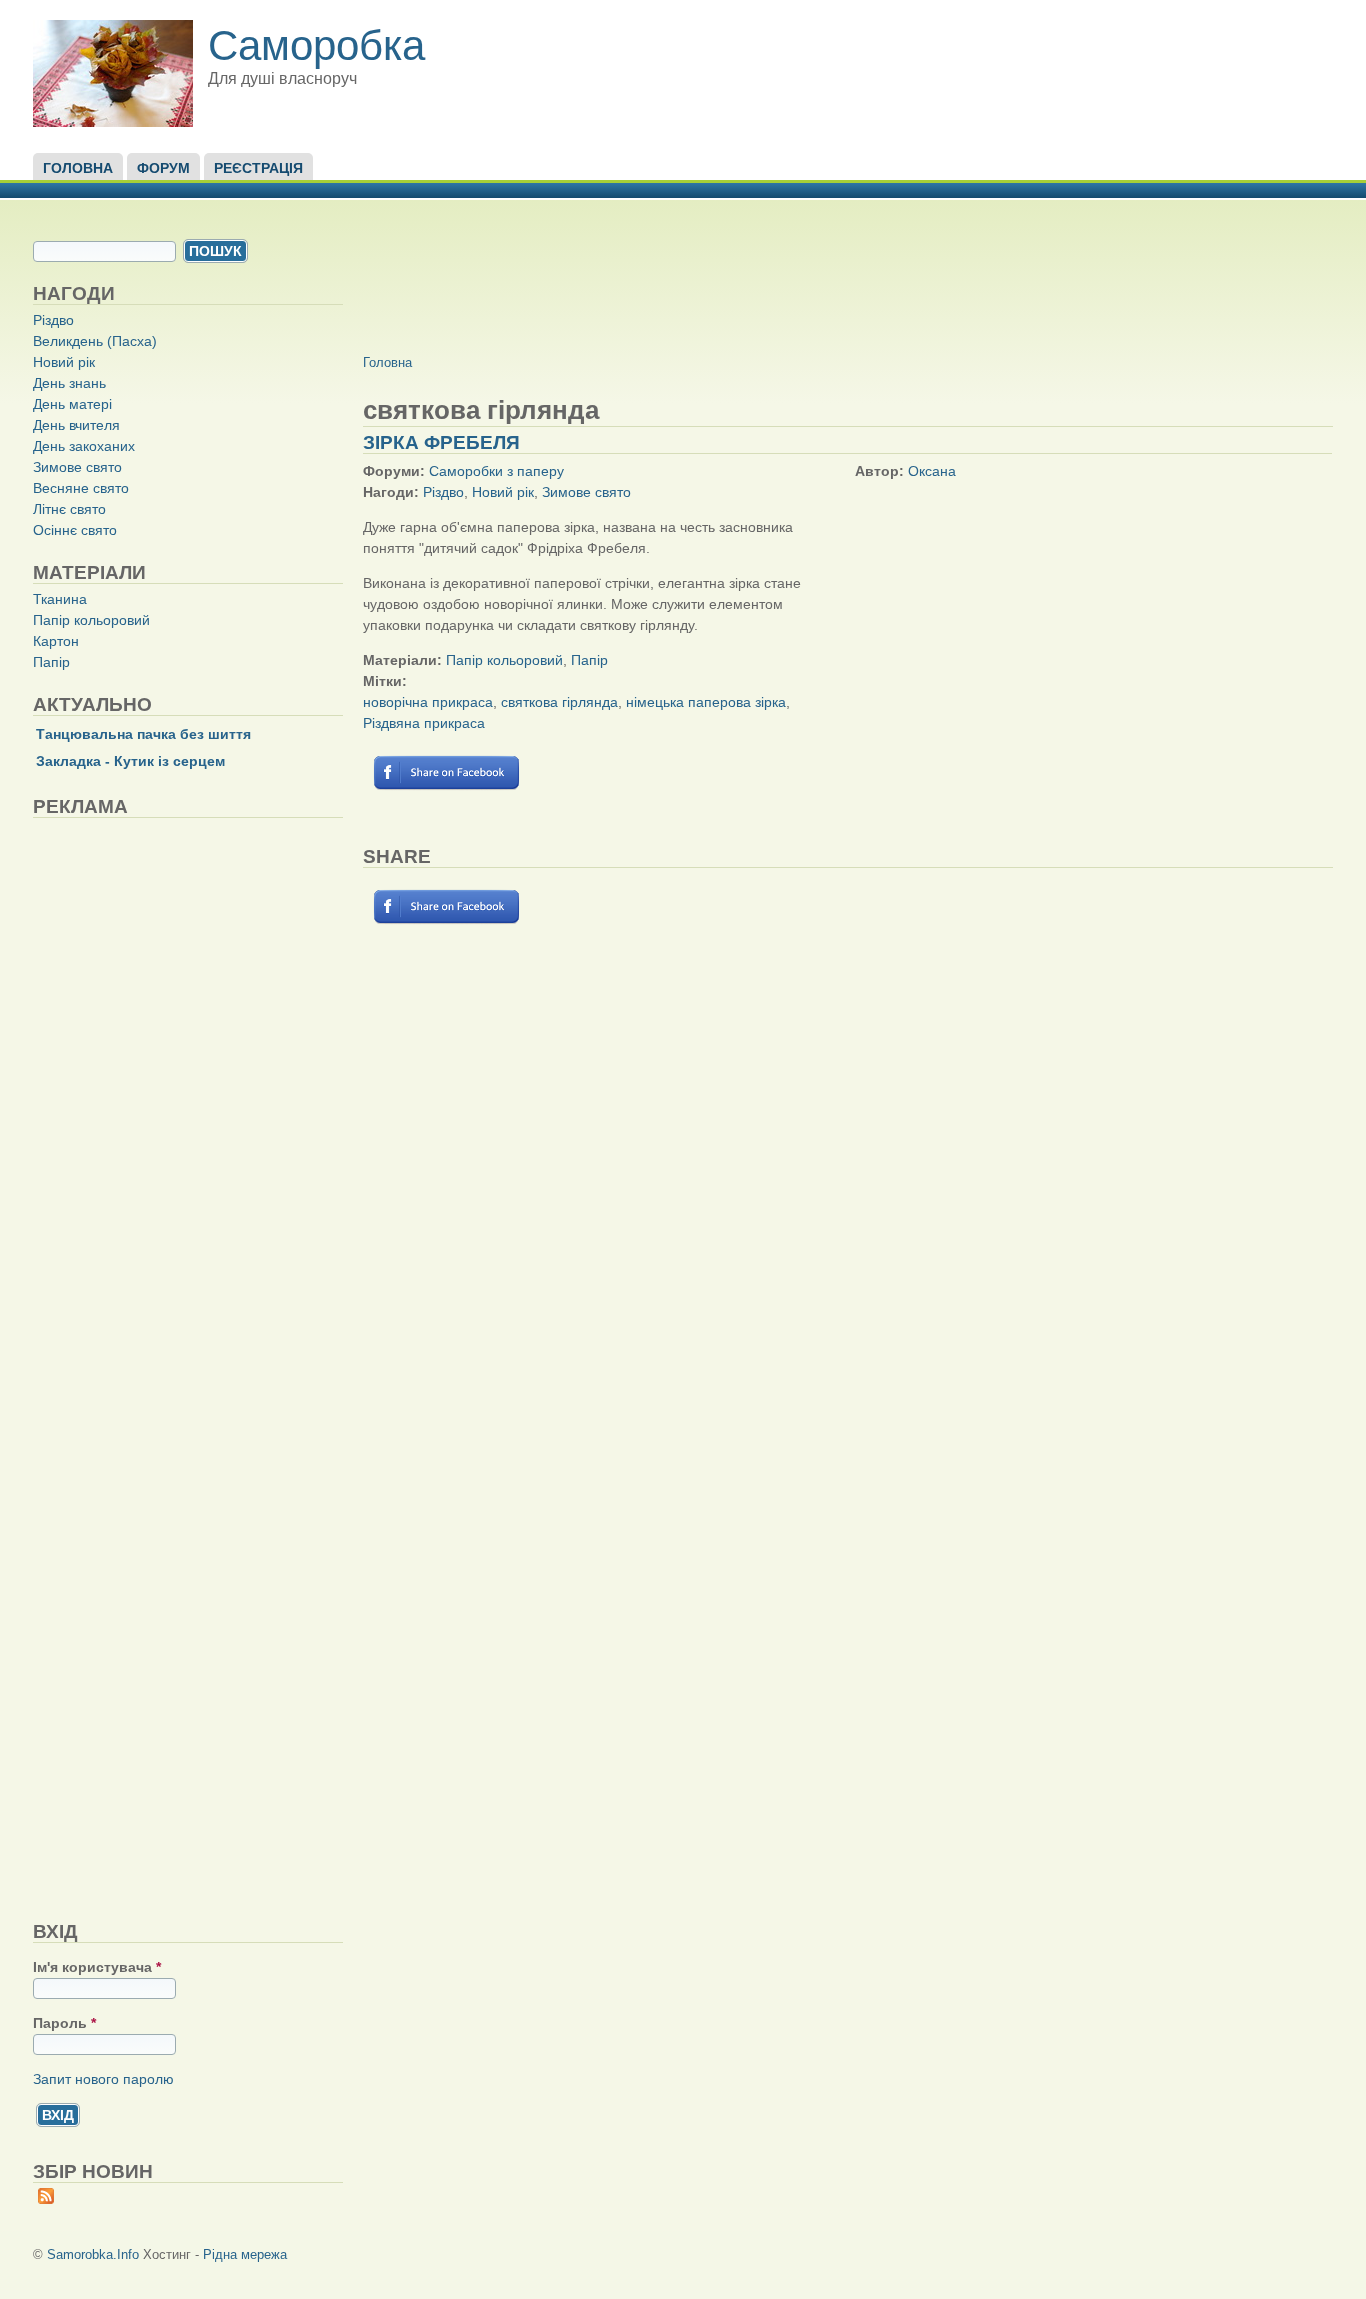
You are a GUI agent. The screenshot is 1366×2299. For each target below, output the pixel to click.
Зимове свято (77, 467)
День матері (72, 404)
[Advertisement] (183, 1369)
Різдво (53, 320)
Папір (51, 662)
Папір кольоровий (91, 620)
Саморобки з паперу (496, 471)
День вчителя (76, 425)
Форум (163, 168)
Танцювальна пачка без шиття (143, 734)
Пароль (64, 2023)
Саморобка (316, 45)
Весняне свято (81, 488)
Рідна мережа (245, 2254)
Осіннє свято (75, 530)
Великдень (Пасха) (95, 341)
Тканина (60, 599)
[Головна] (113, 122)
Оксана (932, 471)
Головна (78, 168)
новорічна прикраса (428, 702)
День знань (69, 383)
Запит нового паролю (103, 2079)
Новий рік (64, 362)
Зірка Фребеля (441, 442)
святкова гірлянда (559, 702)
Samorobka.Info (93, 2254)
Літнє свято (69, 509)
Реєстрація (258, 168)
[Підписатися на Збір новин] (46, 2199)
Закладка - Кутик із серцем (130, 761)
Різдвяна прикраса (424, 723)
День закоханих (84, 446)
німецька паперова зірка (706, 702)
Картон (56, 641)
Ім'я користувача (97, 1967)
